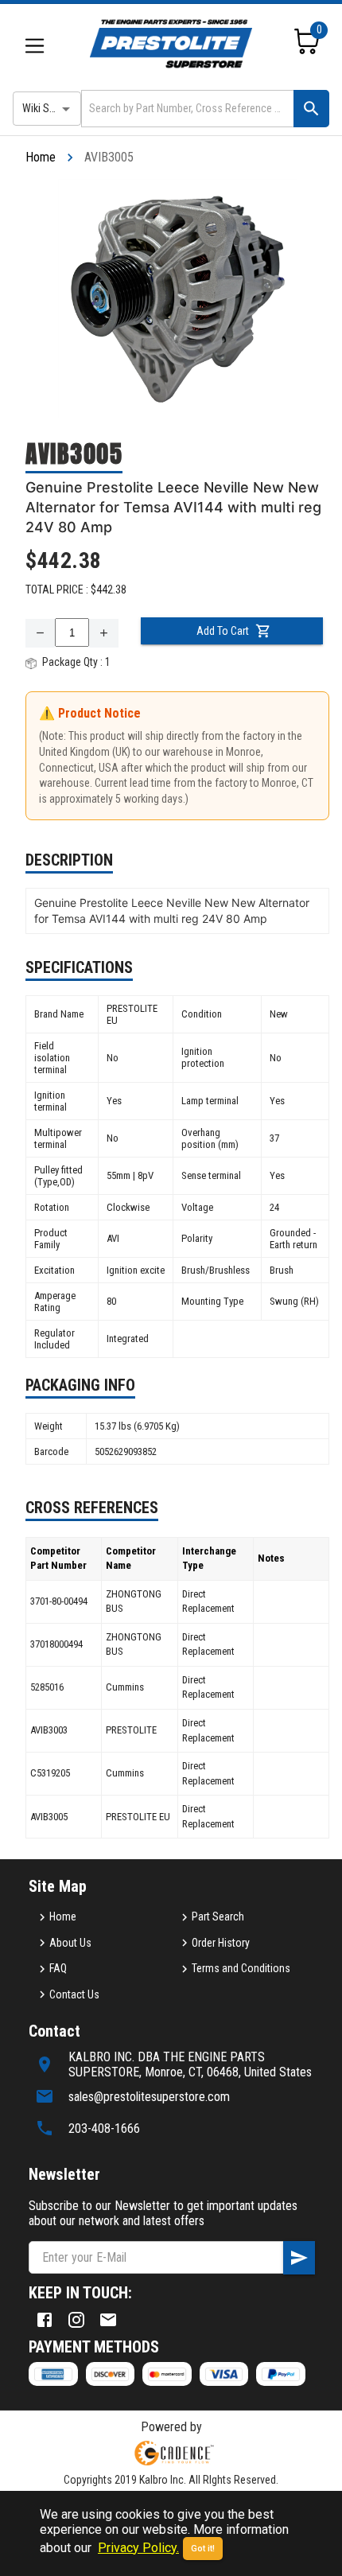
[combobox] (186, 109)
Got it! (203, 2549)
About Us (70, 1943)
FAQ (58, 1968)
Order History (221, 1943)
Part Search (218, 1916)
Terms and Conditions (241, 1968)
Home (41, 157)
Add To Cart (223, 631)
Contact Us (74, 1994)
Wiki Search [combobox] (49, 108)
